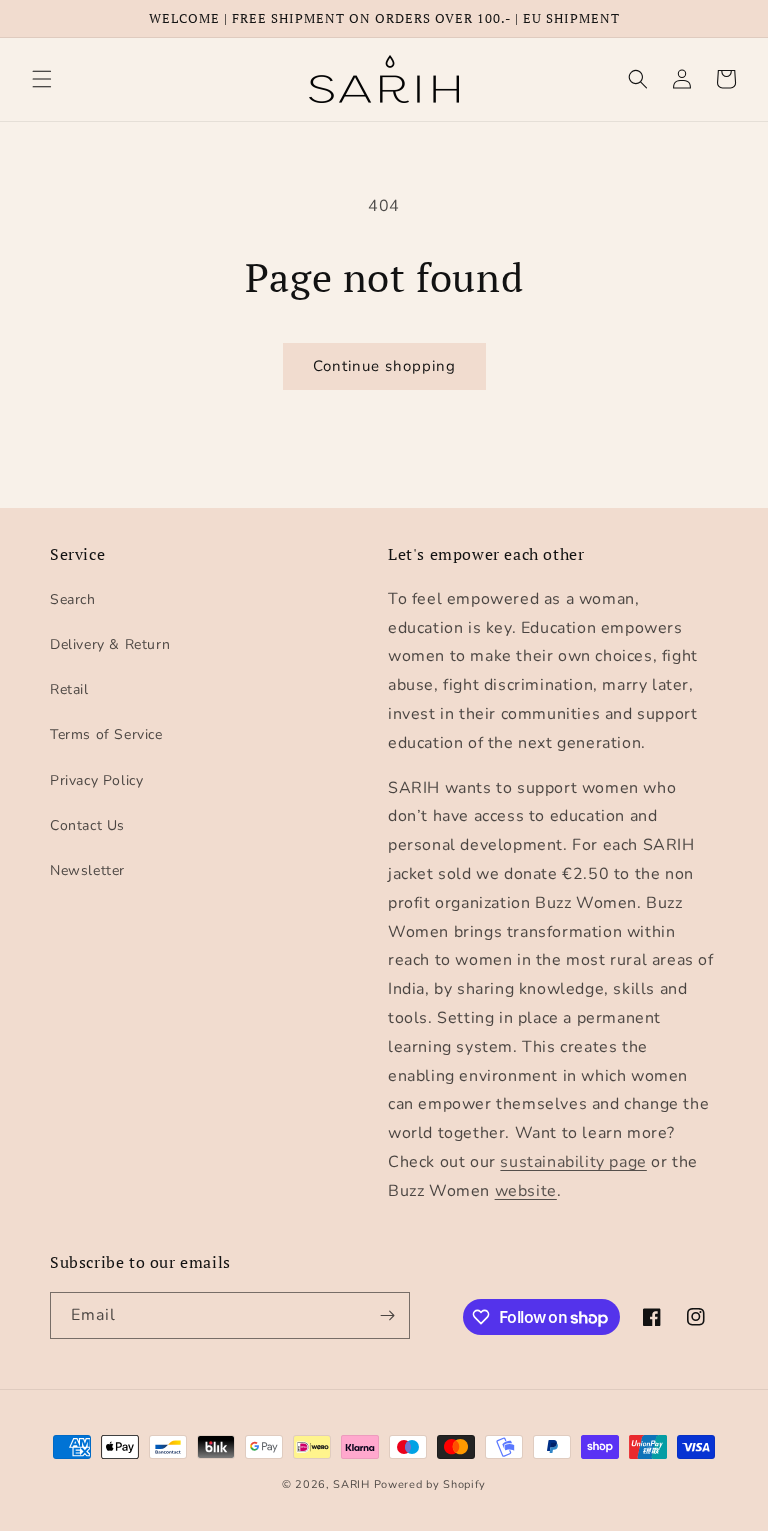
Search (73, 599)
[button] (42, 79)
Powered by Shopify (430, 1484)
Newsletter (87, 870)
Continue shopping (384, 366)
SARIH (351, 1484)
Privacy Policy (96, 780)
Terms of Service (106, 734)
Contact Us (87, 825)
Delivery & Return (110, 644)
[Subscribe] (387, 1315)
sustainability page (573, 1162)
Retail (69, 689)
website (526, 1191)
